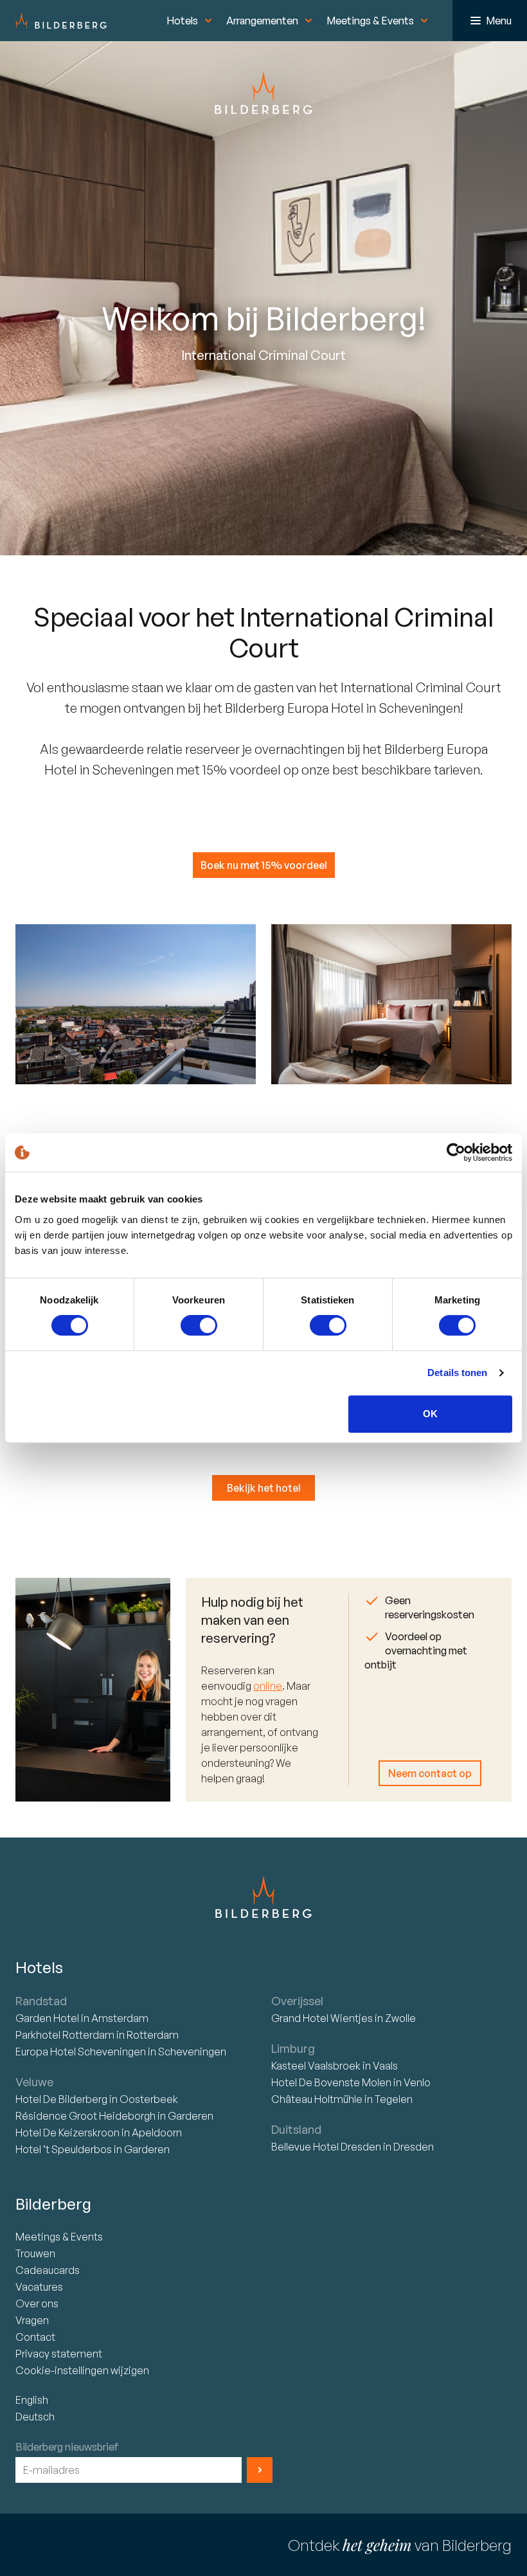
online (268, 1686)
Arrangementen (262, 21)
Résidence (85, 2116)
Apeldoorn (157, 2133)
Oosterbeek (149, 2099)
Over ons (37, 2303)
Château (317, 2099)
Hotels (182, 21)
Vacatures (39, 2287)
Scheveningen (192, 2052)
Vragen (32, 2320)
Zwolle (400, 2018)
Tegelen (394, 2099)
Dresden (414, 2147)
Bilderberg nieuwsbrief (67, 2447)
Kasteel (316, 2066)
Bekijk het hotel (264, 1488)
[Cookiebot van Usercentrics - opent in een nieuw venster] (456, 1152)
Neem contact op (430, 1773)
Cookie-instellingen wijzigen (82, 2370)
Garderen (191, 2116)
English (32, 2400)
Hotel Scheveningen (82, 2052)
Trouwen (35, 2253)
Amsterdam (120, 2018)
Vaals (385, 2066)
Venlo (417, 2082)
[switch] (199, 1325)
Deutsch (35, 2417)
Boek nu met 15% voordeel (264, 865)
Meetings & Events (370, 21)
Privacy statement (59, 2354)
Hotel (48, 2018)
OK (430, 1414)
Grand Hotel (322, 2018)
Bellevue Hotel (326, 2147)
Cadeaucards (48, 2270)
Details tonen (457, 1373)
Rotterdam (66, 2035)
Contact (35, 2337)
